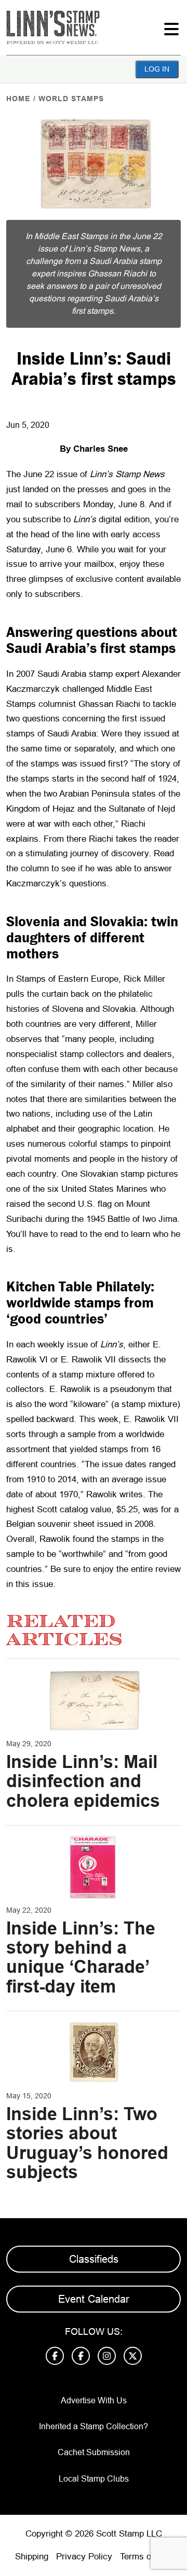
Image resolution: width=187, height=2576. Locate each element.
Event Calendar (94, 2299)
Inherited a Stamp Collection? (94, 2426)
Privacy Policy (84, 2557)
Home (18, 99)
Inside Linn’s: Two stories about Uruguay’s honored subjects (87, 2143)
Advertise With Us (94, 2400)
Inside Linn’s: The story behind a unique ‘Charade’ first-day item (81, 1957)
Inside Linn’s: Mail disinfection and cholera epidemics (83, 1781)
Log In (157, 69)
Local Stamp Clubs (94, 2479)
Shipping (32, 2557)
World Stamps (71, 99)
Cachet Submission (94, 2452)
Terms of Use (146, 2557)
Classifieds (94, 2259)
